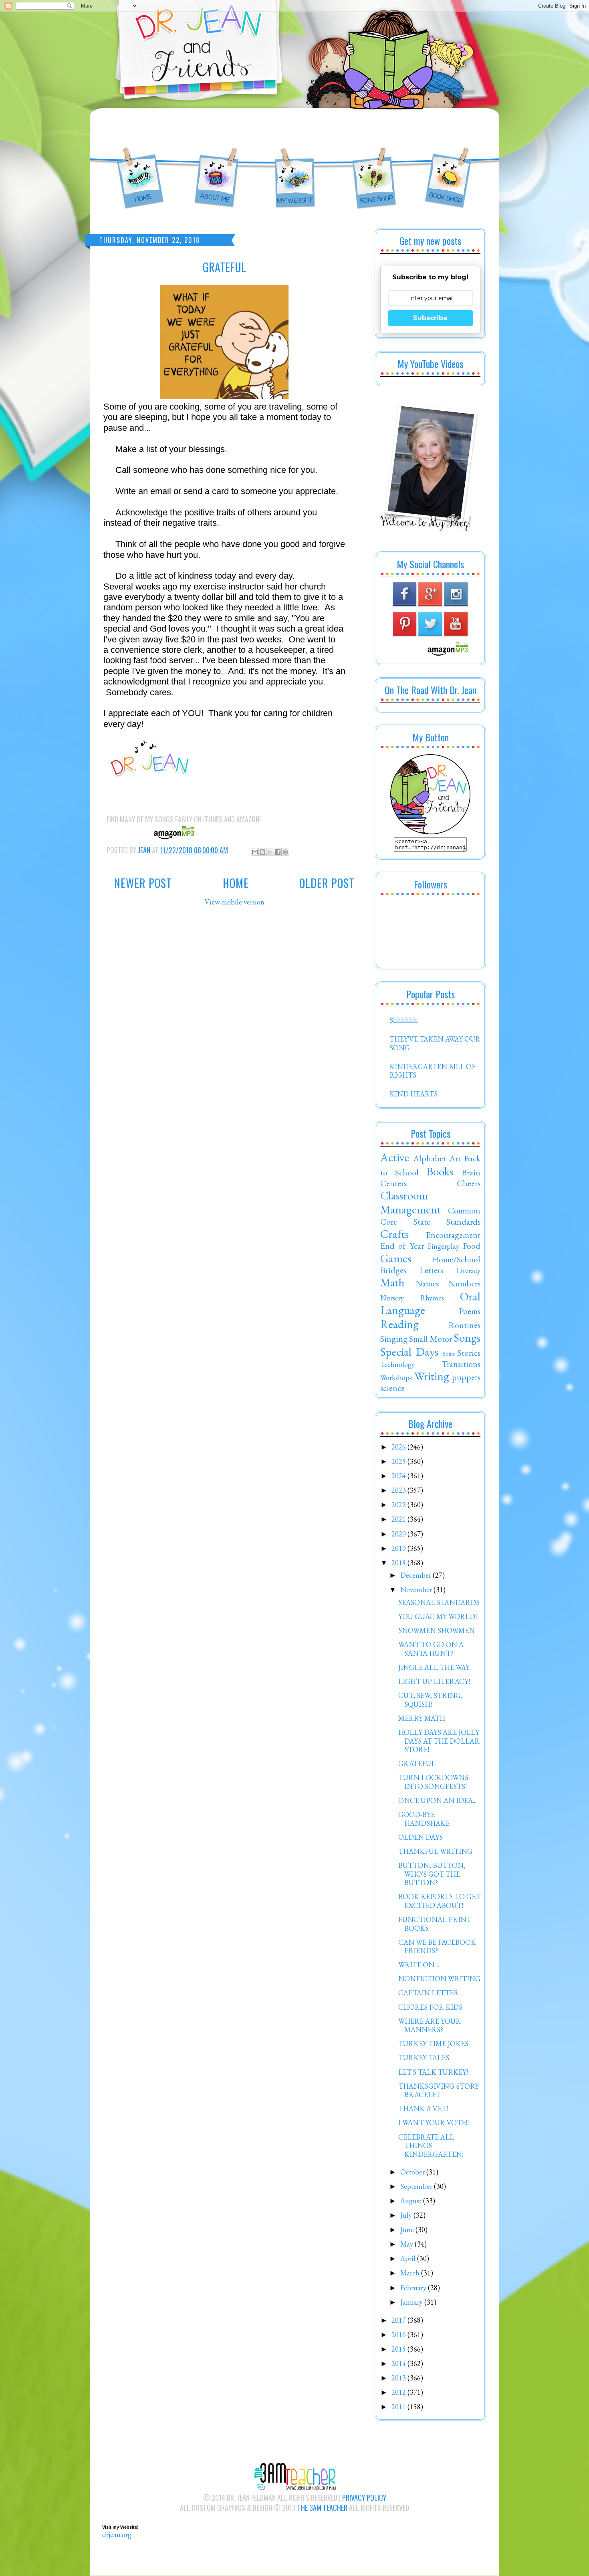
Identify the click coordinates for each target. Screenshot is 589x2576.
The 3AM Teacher (322, 2507)
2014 (399, 2363)
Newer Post (143, 883)
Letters (431, 1270)
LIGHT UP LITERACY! (434, 1681)
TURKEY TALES (424, 2058)
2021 (399, 1519)
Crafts (394, 1234)
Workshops (396, 1378)
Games (396, 1258)
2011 (399, 2407)
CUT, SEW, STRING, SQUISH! (431, 1700)
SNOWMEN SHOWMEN (437, 1630)
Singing (394, 1338)
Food (472, 1246)
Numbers (464, 1283)
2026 (399, 1447)
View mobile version (235, 902)
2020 (399, 1534)
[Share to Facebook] (278, 852)
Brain (471, 1172)
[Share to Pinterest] (285, 852)
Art (455, 1158)
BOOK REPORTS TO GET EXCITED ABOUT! (439, 1901)
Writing (432, 1376)
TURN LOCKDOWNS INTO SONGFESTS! (433, 1782)
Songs (467, 1338)
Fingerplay (443, 1246)
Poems (470, 1311)
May (407, 2244)
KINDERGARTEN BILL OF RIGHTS (433, 1071)
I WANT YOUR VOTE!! (434, 2123)
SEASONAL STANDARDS (439, 1602)
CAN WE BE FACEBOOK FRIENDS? (437, 1947)
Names (427, 1283)
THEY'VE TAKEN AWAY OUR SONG (435, 1043)
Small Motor (430, 1338)
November (417, 1590)
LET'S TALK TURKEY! (433, 2072)
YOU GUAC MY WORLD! (438, 1616)
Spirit (449, 1354)
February (414, 2288)
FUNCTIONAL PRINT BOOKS (435, 1924)
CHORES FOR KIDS (430, 2007)
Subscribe (430, 318)
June (408, 2230)
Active (395, 1157)
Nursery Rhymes (412, 1298)
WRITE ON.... (419, 1965)
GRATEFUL (417, 1763)
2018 (399, 1563)
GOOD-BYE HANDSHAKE (424, 1819)
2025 (399, 1461)
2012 (399, 2392)
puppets (466, 1377)
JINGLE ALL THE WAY (434, 1667)
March (411, 2273)
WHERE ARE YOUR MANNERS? (430, 2026)
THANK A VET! (423, 2109)
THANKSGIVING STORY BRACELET (439, 2090)
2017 (399, 2320)
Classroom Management (410, 1202)
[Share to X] (270, 852)
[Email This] (255, 852)
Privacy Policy (364, 2497)
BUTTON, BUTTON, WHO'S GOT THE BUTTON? (432, 1874)
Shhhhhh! (404, 1020)
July (407, 2215)
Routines (464, 1325)
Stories (469, 1353)
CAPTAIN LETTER (429, 1993)
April (409, 2258)
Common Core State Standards (430, 1216)
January (412, 2302)
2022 (399, 1505)
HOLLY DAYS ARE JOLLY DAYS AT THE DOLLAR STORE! (439, 1741)
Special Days (409, 1352)
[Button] (430, 832)
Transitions (461, 1364)
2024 (399, 1476)
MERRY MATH (422, 1718)
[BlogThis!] (262, 852)
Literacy (468, 1271)
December (417, 1575)
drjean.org (117, 2535)
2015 (399, 2349)
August (412, 2201)
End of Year (402, 1246)
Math (392, 1282)
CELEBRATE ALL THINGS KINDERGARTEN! (431, 2146)
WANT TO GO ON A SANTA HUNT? (431, 1649)
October (413, 2172)
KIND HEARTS (414, 1094)
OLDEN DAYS (421, 1837)
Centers (393, 1183)
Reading (399, 1324)
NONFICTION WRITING (439, 1979)
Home (236, 883)
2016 (399, 2335)
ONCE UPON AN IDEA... (437, 1800)
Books (440, 1171)
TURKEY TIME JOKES (433, 2044)
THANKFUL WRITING (435, 1851)
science (392, 1388)
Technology (397, 1364)
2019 (399, 1548)
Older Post (327, 883)
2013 (399, 2378)
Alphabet (430, 1158)
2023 (399, 1490)
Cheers (469, 1183)
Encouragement (453, 1235)
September (417, 2186)
